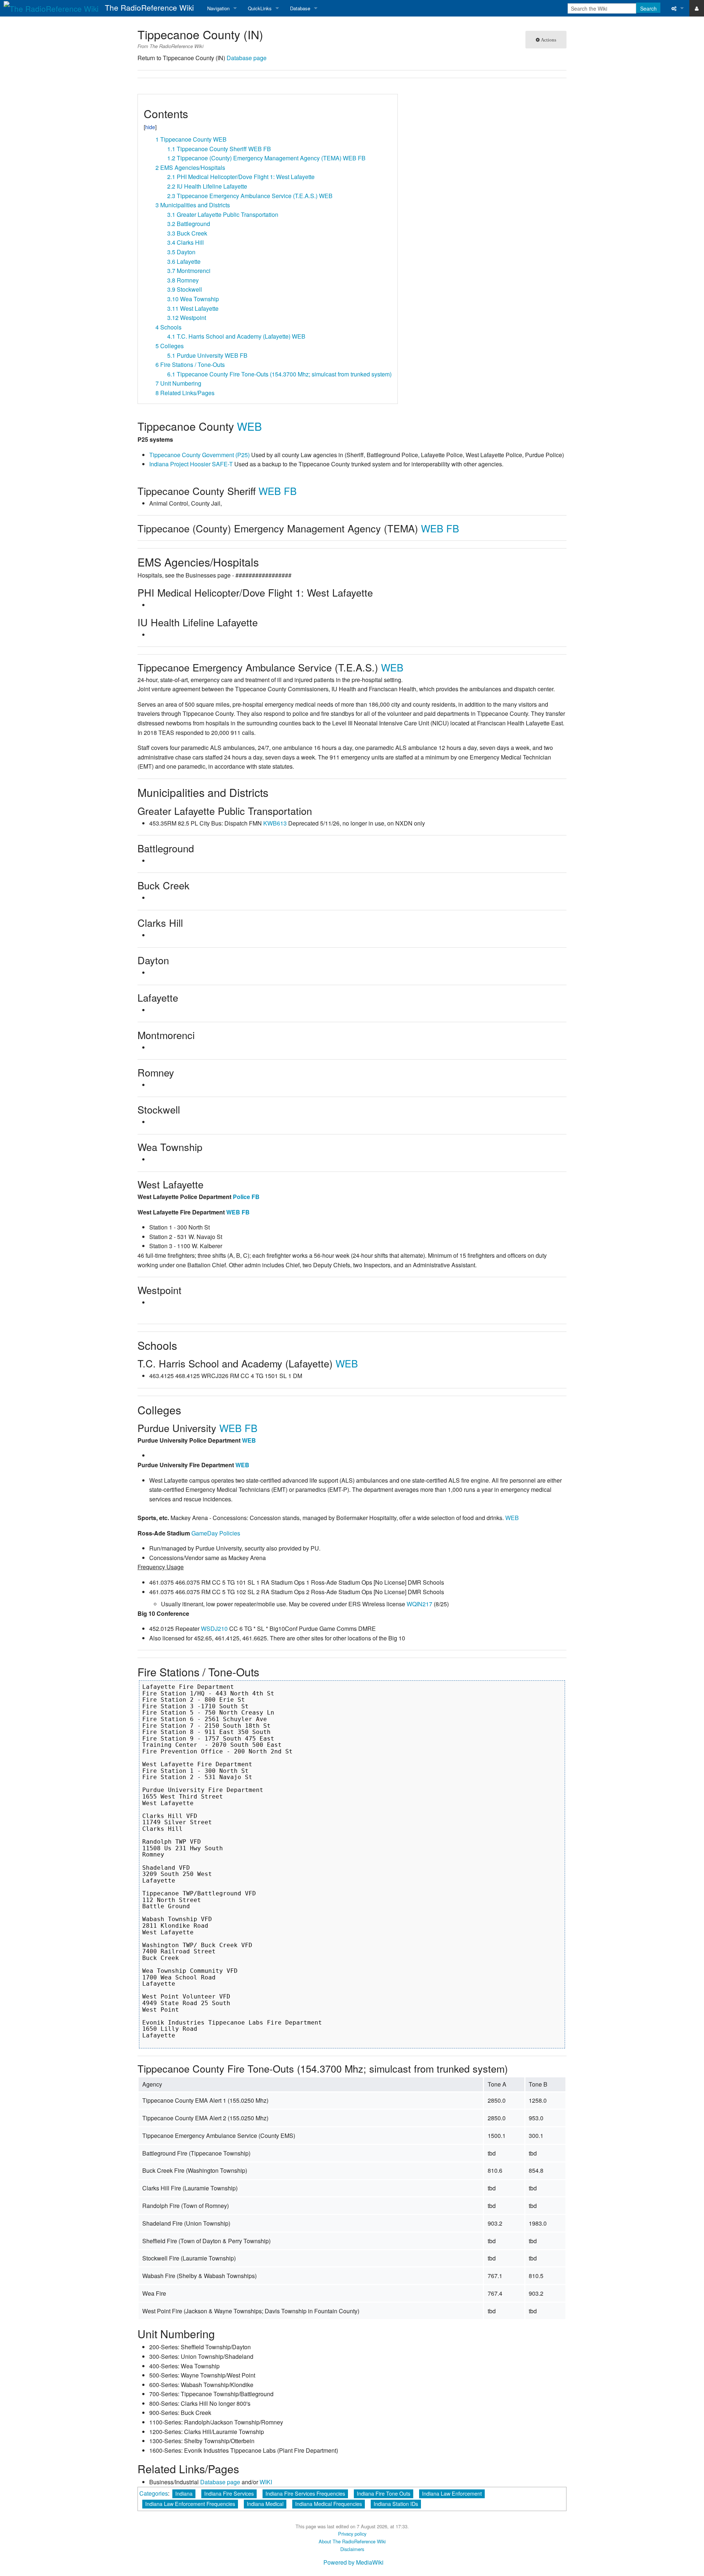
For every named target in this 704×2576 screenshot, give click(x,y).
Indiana (184, 2493)
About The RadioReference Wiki (352, 2541)
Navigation (218, 8)
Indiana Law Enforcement (452, 2493)
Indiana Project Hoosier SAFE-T (191, 464)
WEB (249, 426)
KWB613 (275, 823)
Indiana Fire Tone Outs (384, 2493)
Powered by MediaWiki (353, 2562)
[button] (146, 103)
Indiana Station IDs (396, 2504)
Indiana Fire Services (229, 2493)
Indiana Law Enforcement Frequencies (190, 2504)
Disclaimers (352, 2549)
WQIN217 (419, 1604)
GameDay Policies (216, 1533)
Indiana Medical (265, 2504)
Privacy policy (352, 2534)
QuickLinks (260, 8)
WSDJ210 (214, 1628)
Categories (154, 2493)
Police (241, 1197)
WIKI (266, 2482)
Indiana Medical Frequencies (329, 2504)
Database (300, 8)
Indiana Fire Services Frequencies (305, 2493)
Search (648, 8)
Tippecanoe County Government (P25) (199, 455)
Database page (247, 58)
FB (290, 491)
